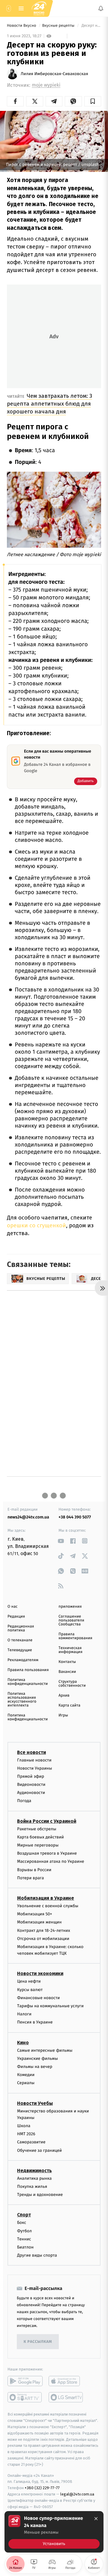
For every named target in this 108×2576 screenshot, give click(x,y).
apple (66, 2381)
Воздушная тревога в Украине (47, 1853)
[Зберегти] (93, 101)
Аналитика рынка (34, 2178)
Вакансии (67, 1672)
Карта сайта (69, 1705)
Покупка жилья (32, 2186)
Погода (24, 1801)
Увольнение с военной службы (48, 1906)
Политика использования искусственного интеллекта (22, 1700)
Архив (64, 1696)
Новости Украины (35, 1768)
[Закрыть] (96, 2519)
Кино (23, 2042)
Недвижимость (34, 2171)
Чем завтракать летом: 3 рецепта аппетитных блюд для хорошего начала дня (49, 404)
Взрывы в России (34, 1870)
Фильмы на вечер (35, 2067)
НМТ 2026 (26, 2134)
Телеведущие (20, 1650)
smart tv (25, 2397)
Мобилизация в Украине (46, 1898)
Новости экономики (40, 1973)
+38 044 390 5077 (75, 1517)
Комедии (26, 2075)
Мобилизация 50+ (34, 1914)
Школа (24, 2126)
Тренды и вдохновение (40, 2195)
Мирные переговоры (38, 1845)
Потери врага (30, 1878)
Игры (63, 1715)
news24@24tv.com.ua (28, 1517)
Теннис (24, 2239)
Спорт (24, 2215)
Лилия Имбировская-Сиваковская (54, 74)
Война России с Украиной (47, 1821)
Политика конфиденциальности (28, 1682)
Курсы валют (30, 1989)
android (25, 2381)
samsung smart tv (66, 2397)
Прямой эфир (31, 1776)
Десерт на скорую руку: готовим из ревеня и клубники (91, 26)
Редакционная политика (21, 1628)
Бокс (22, 2223)
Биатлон (25, 2247)
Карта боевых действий (40, 1837)
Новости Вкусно (22, 26)
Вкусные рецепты (59, 26)
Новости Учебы (35, 2103)
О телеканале (20, 1640)
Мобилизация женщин (39, 1922)
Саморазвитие (31, 2142)
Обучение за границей (39, 2150)
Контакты (67, 1662)
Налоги (24, 2014)
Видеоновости (31, 1784)
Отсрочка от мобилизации (43, 1938)
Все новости (31, 1752)
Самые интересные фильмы (45, 2050)
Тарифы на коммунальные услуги (50, 2006)
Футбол (24, 2231)
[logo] (39, 8)
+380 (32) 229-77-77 (42, 2488)
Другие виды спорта (37, 2255)
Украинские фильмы (37, 2058)
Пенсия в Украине (35, 2022)
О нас (12, 1607)
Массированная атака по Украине (51, 1861)
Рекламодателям (23, 1660)
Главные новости (34, 1760)
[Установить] (54, 2532)
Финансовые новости (38, 1998)
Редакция (16, 1617)
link (61, 1541)
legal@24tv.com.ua (77, 2494)
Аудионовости (31, 1793)
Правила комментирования (75, 1636)
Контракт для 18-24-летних (44, 1930)
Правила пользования (28, 1670)
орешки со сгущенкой (36, 1225)
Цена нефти (29, 1981)
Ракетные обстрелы (37, 1829)
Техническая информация (70, 1650)
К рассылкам (38, 2342)
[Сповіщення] (101, 8)
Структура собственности (72, 1684)
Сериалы (26, 2083)
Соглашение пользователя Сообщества (71, 1620)
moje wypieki (46, 85)
